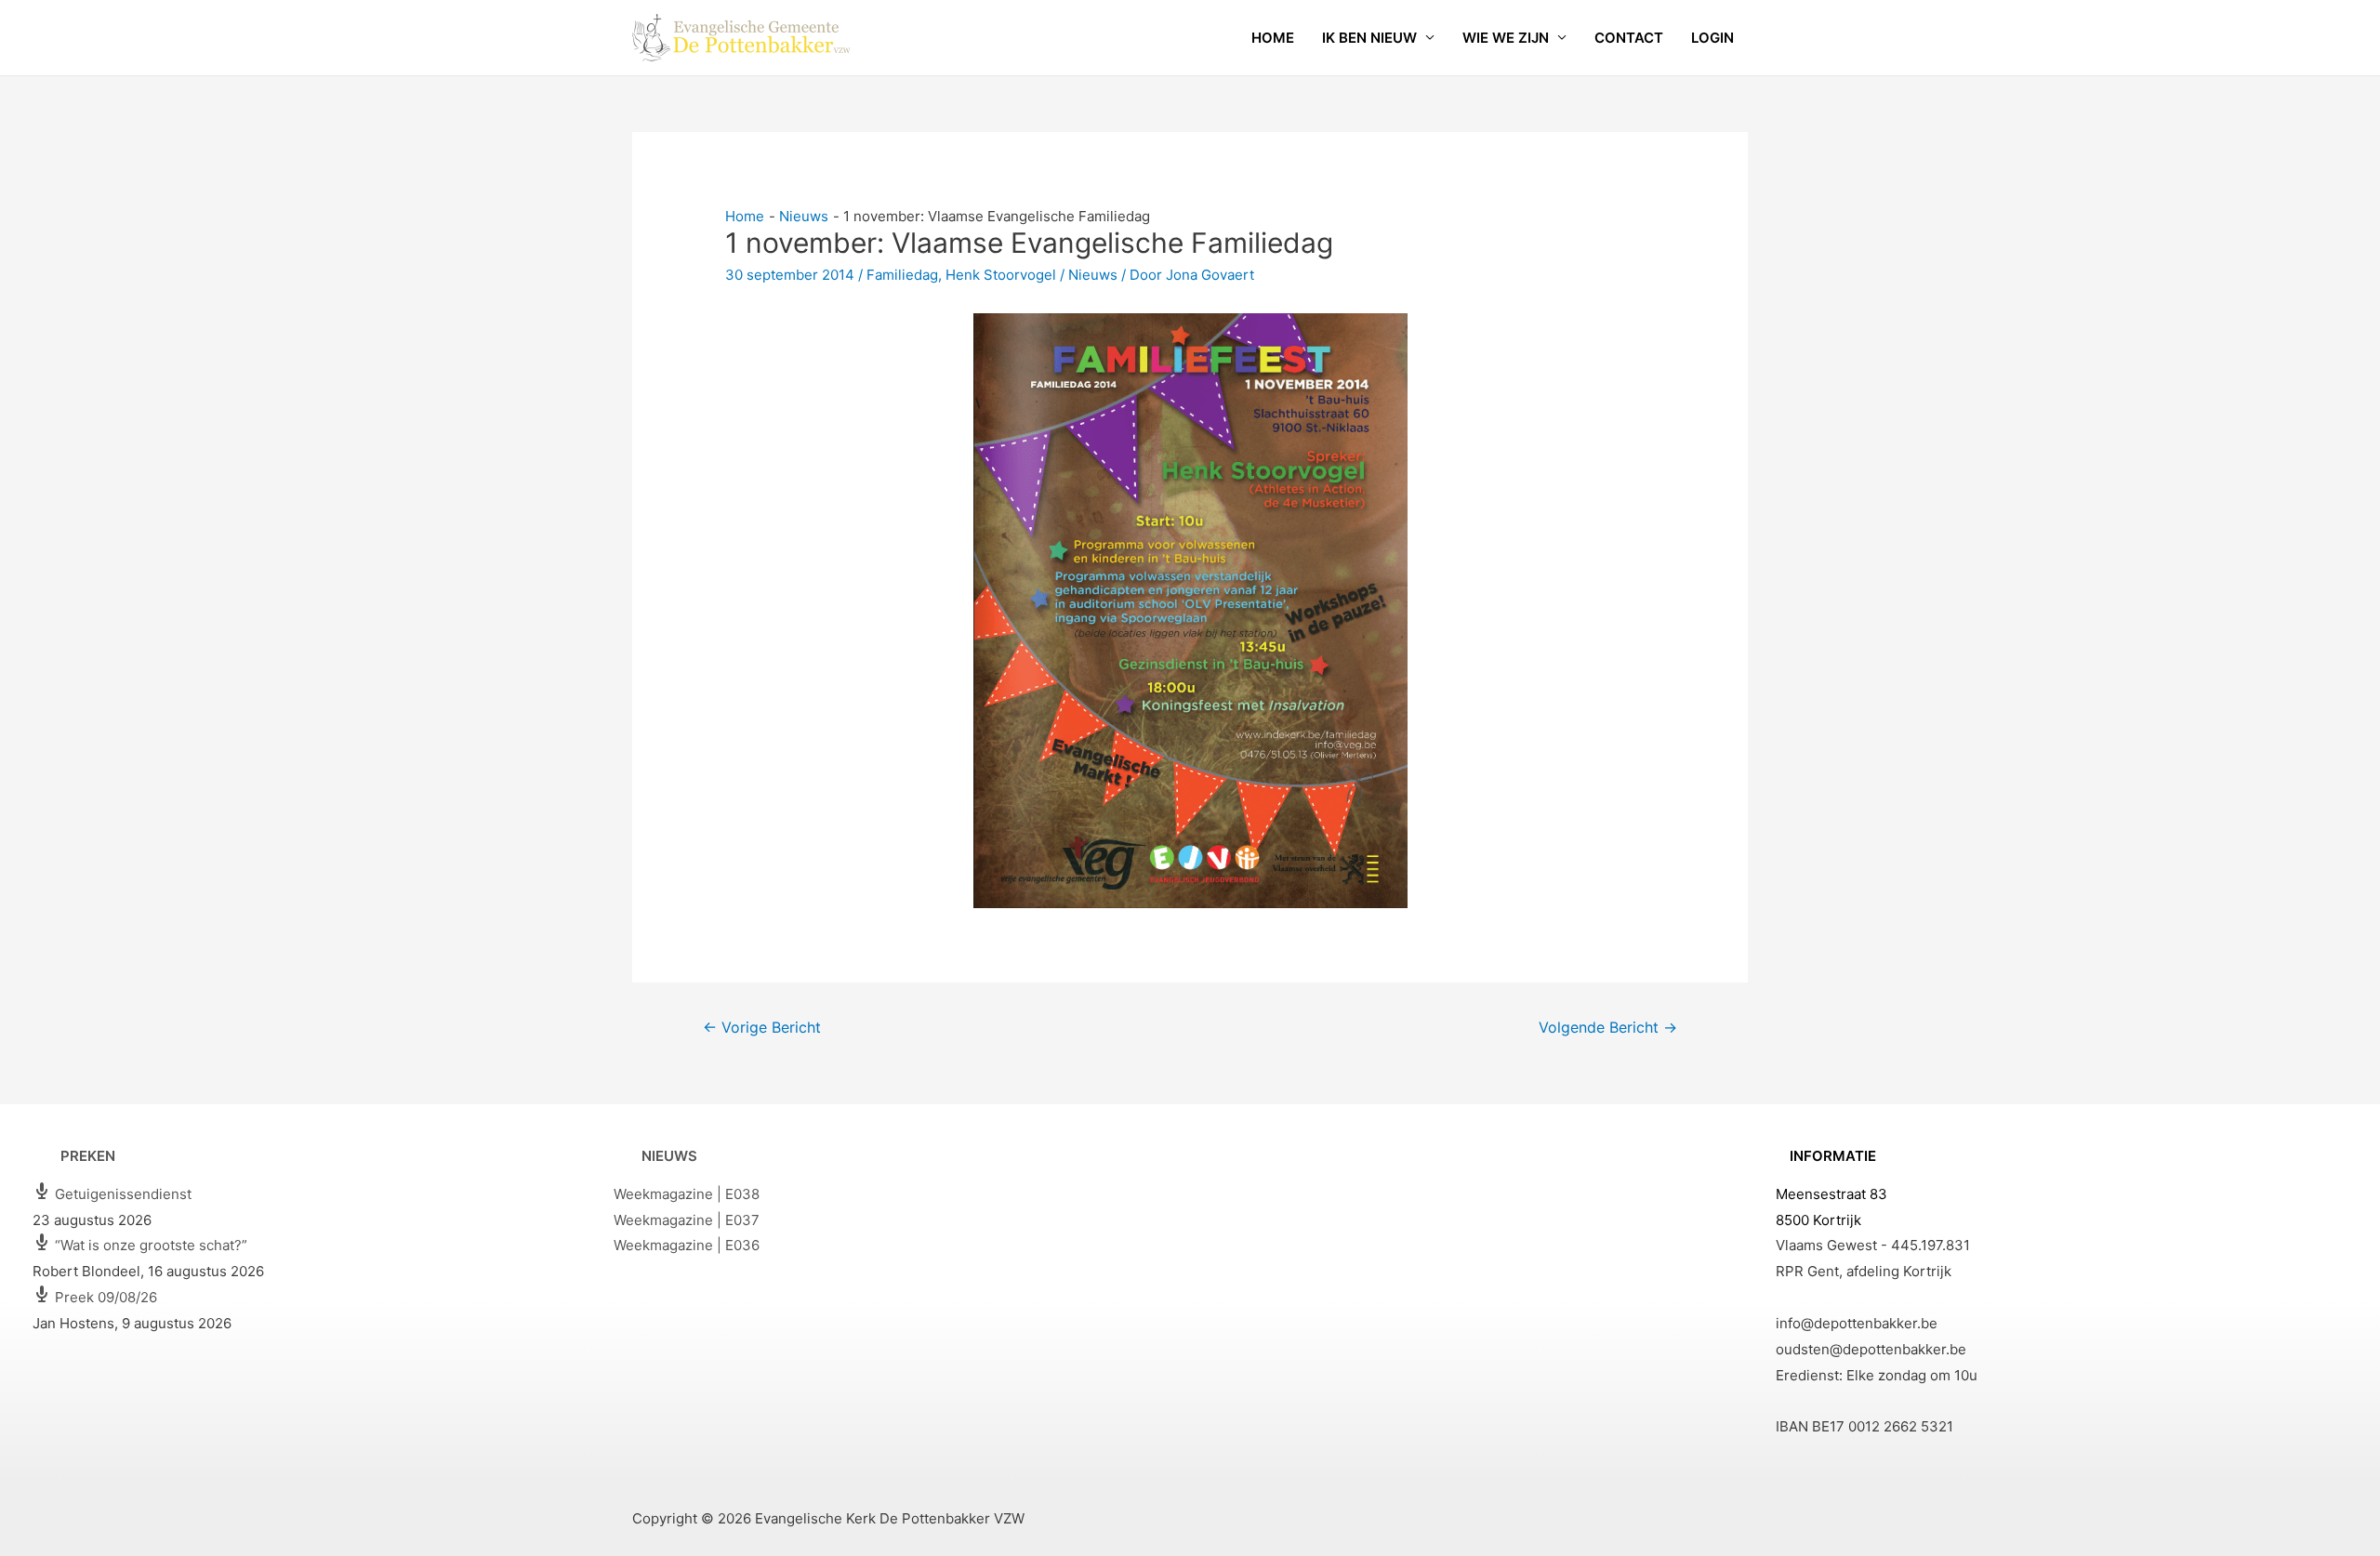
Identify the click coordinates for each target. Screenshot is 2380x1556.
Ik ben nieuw (1369, 38)
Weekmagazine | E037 (687, 1220)
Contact (1629, 38)
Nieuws (1093, 275)
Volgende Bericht (1608, 1028)
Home (1273, 38)
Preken (88, 1156)
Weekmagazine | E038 (687, 1194)
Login (1712, 38)
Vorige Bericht (762, 1028)
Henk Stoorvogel (1001, 275)
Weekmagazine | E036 (687, 1245)
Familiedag (902, 275)
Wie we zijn (1506, 38)
